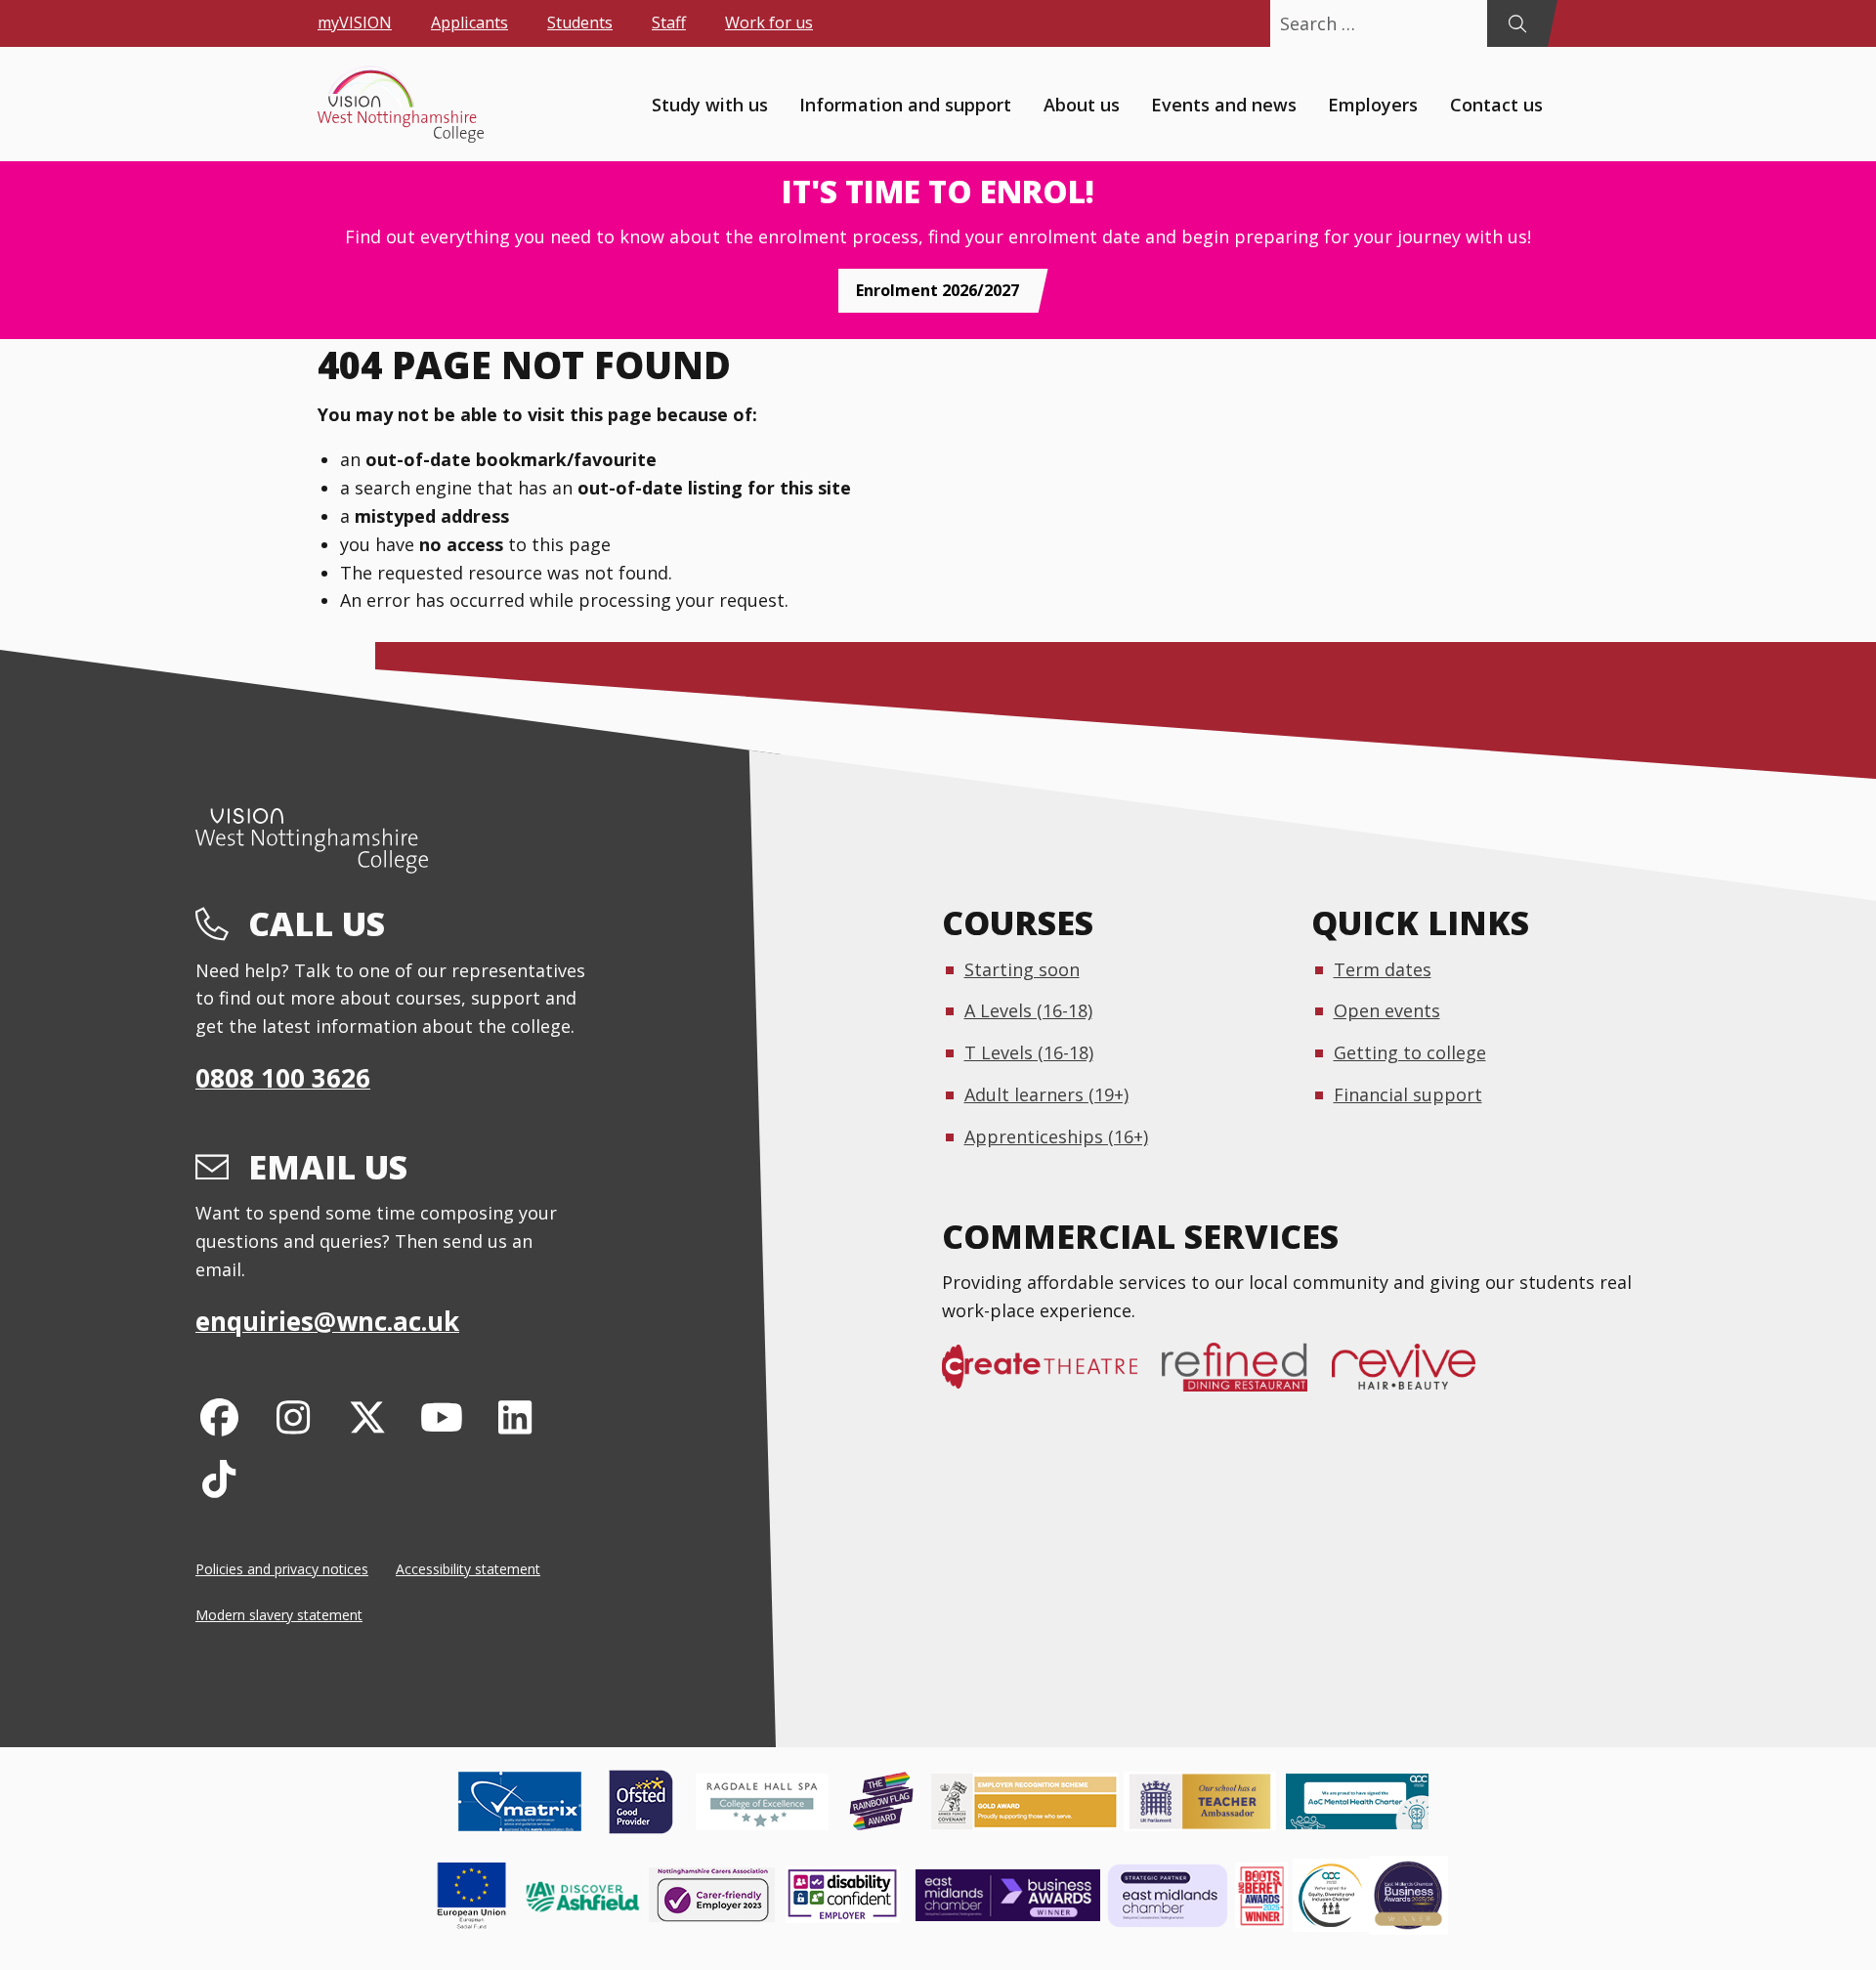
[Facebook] (219, 1416)
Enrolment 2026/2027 (938, 290)
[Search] (1517, 23)
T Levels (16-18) (1029, 1052)
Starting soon (1022, 969)
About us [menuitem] (1082, 104)
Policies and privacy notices (282, 1569)
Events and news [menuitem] (1224, 104)
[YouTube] (441, 1416)
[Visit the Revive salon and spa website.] (1416, 1377)
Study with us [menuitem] (710, 104)
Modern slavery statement (279, 1615)
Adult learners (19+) (1046, 1094)
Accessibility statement (468, 1569)
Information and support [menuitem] (905, 104)
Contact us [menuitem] (1496, 104)
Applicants (469, 22)
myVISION (355, 22)
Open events (1387, 1010)
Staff (669, 22)
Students (580, 22)
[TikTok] (219, 1478)
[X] (368, 1416)
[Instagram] (294, 1416)
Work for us (769, 22)
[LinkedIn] (515, 1416)
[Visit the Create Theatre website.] (1052, 1377)
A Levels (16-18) (1028, 1010)
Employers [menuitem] (1373, 104)
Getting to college (1410, 1052)
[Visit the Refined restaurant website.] (1247, 1377)
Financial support (1408, 1094)
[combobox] (1379, 23)
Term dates (1383, 969)
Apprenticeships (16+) (1056, 1136)
